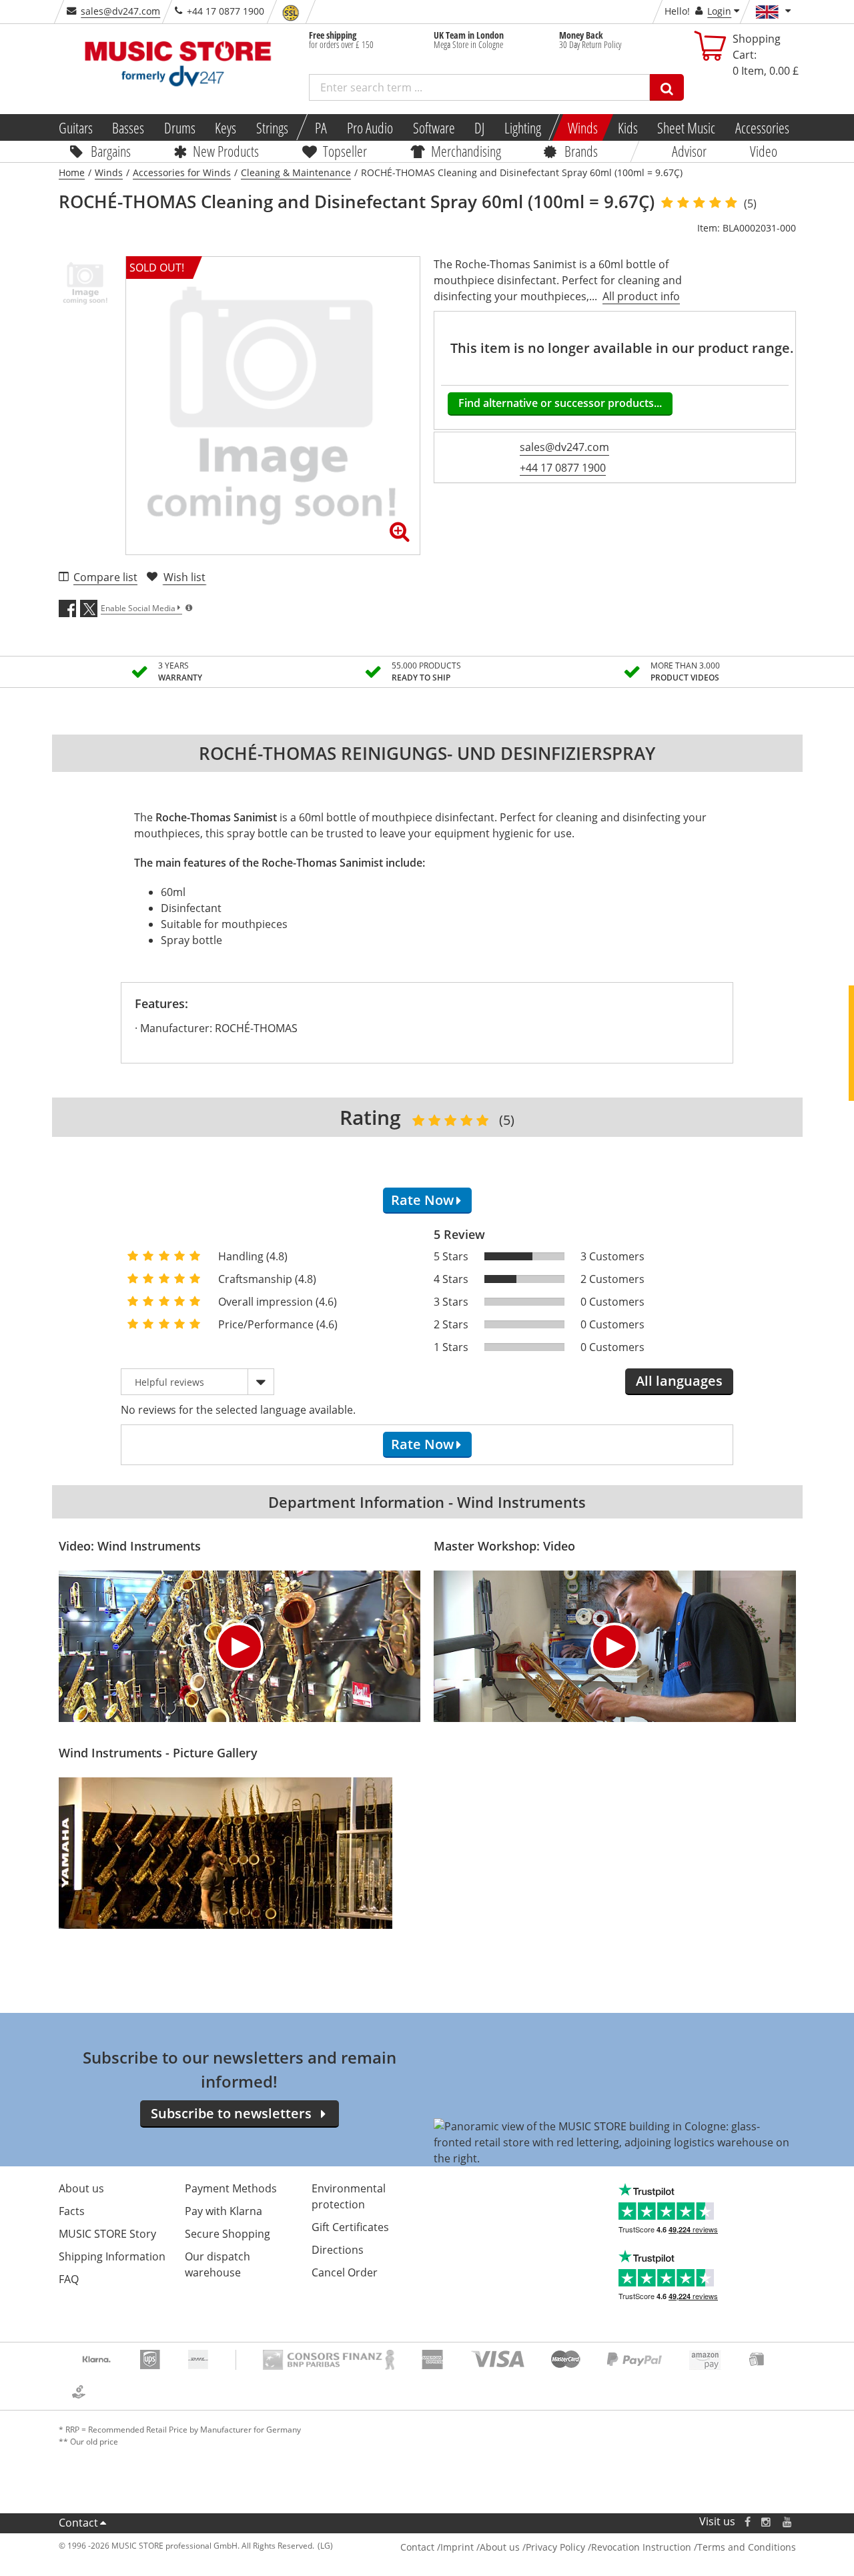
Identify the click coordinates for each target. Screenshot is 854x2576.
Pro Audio (370, 127)
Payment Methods (231, 2188)
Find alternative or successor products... (560, 403)
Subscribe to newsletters (231, 2113)
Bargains (111, 151)
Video (764, 151)
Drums (180, 127)
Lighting (523, 127)
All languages (679, 1381)
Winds (583, 127)
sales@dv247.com (120, 11)
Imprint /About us (480, 2547)
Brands (581, 151)
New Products (226, 151)
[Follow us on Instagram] (767, 2522)
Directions (338, 2250)
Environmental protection (349, 2196)
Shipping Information (112, 2256)
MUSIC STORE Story (107, 2234)
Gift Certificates (350, 2227)
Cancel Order (345, 2272)
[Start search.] (667, 87)
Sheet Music (686, 127)
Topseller (345, 151)
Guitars (75, 127)
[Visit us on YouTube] (788, 2522)
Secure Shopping (228, 2234)
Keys (226, 127)
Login (719, 11)
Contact (78, 2523)
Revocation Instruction (641, 2547)
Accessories (762, 127)
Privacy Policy (555, 2547)
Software (433, 127)
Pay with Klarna (224, 2211)
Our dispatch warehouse (218, 2264)
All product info (641, 296)
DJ (479, 127)
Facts (72, 2211)
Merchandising (466, 151)
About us (81, 2188)
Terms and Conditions (747, 2547)
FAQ (69, 2279)
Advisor (689, 151)
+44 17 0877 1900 (563, 468)
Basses (128, 127)
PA (321, 127)
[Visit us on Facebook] (747, 2522)
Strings (272, 127)
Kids (627, 127)
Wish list (184, 577)
